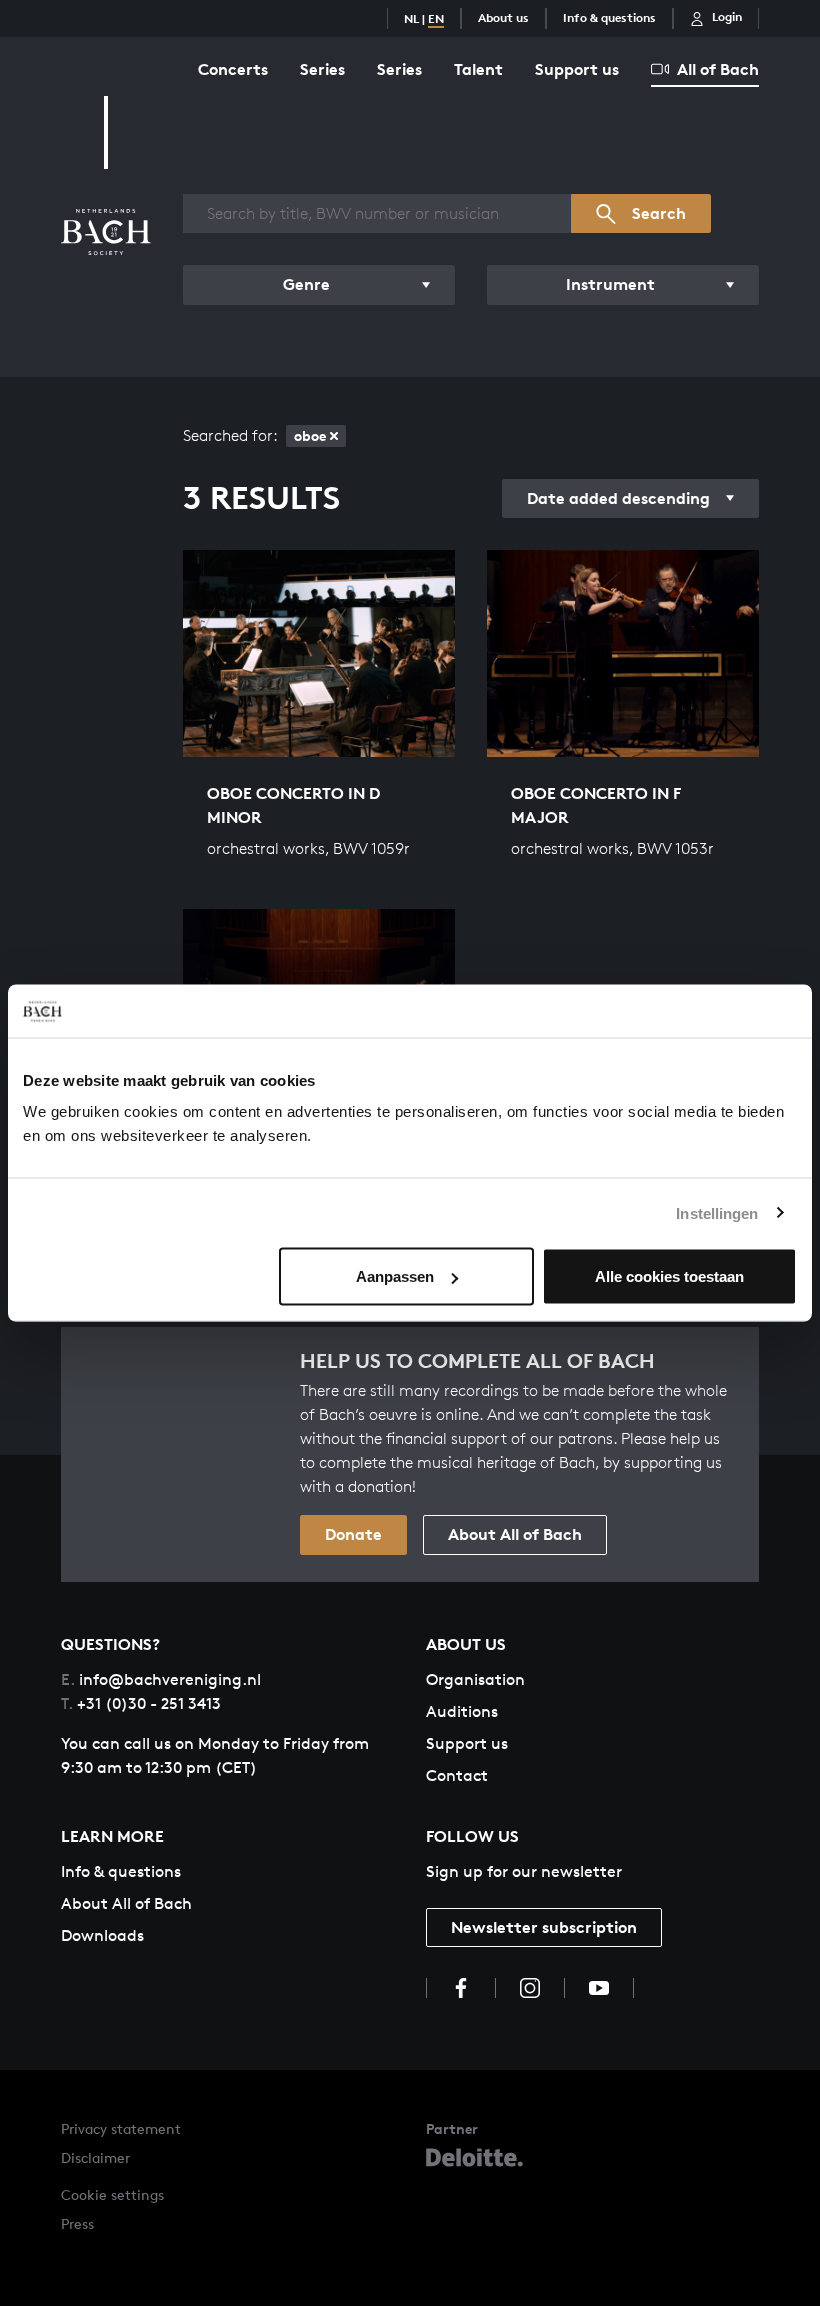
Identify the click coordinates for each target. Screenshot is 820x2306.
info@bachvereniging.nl (161, 1679)
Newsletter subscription (544, 1927)
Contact (457, 1775)
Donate (353, 1534)
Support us (577, 69)
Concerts (233, 69)
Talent (478, 69)
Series (322, 69)
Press (77, 2223)
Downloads (102, 1935)
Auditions (462, 1711)
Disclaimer (95, 2157)
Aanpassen (395, 1276)
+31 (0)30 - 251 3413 (141, 1703)
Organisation (475, 1679)
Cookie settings (112, 2194)
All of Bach (718, 69)
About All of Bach (515, 1534)
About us (503, 17)
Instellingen (717, 1212)
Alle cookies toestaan (669, 1276)
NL (411, 18)
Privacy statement (121, 2128)
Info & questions (609, 17)
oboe (310, 435)
